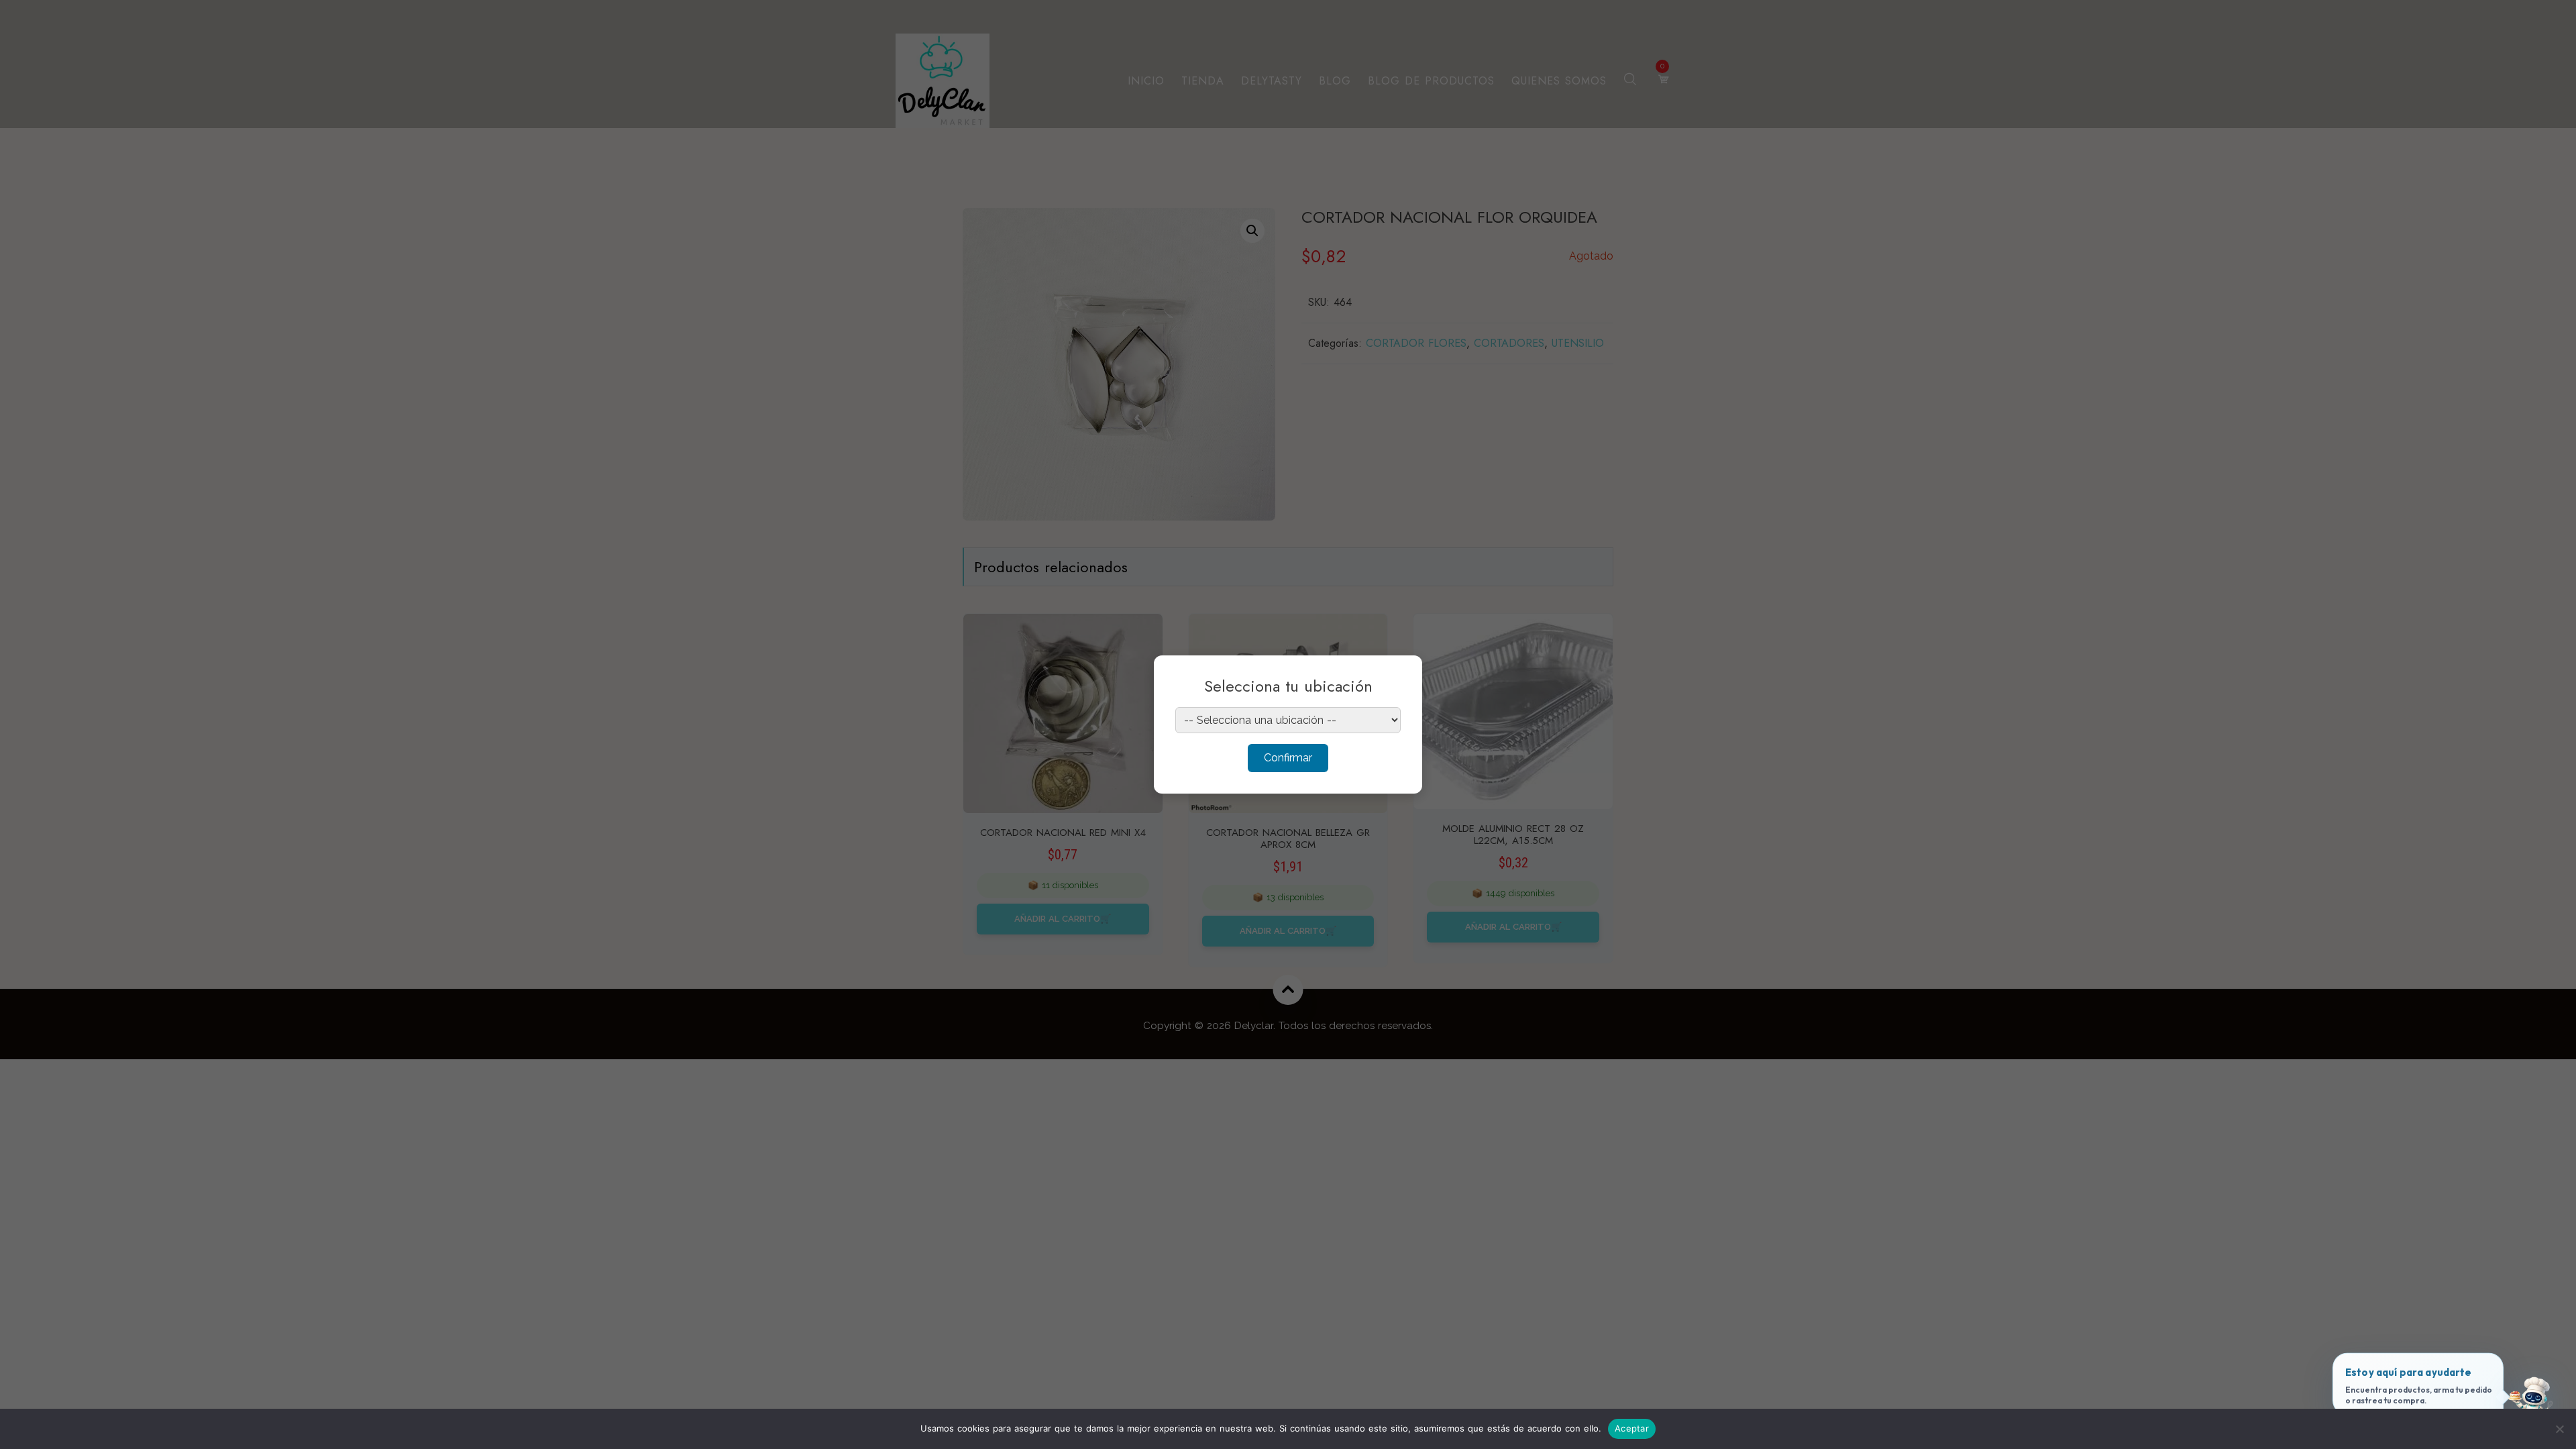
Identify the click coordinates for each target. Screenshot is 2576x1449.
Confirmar (1288, 758)
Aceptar (1632, 1428)
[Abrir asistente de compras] (2531, 1404)
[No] (2559, 1429)
